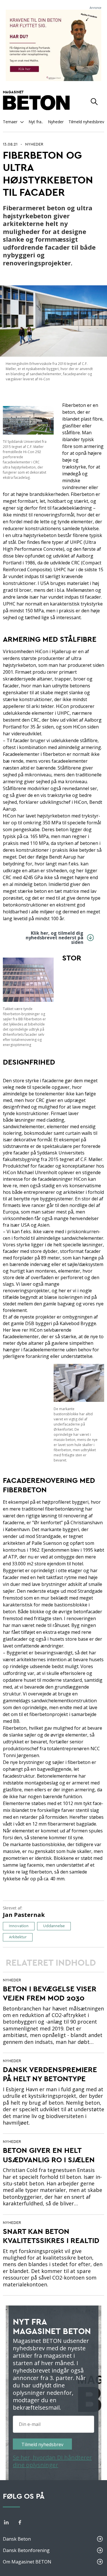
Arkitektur (18, 1937)
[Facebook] (20, 2523)
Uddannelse (54, 1926)
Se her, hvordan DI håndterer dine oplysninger (52, 2461)
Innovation (19, 1926)
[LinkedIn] (6, 2523)
